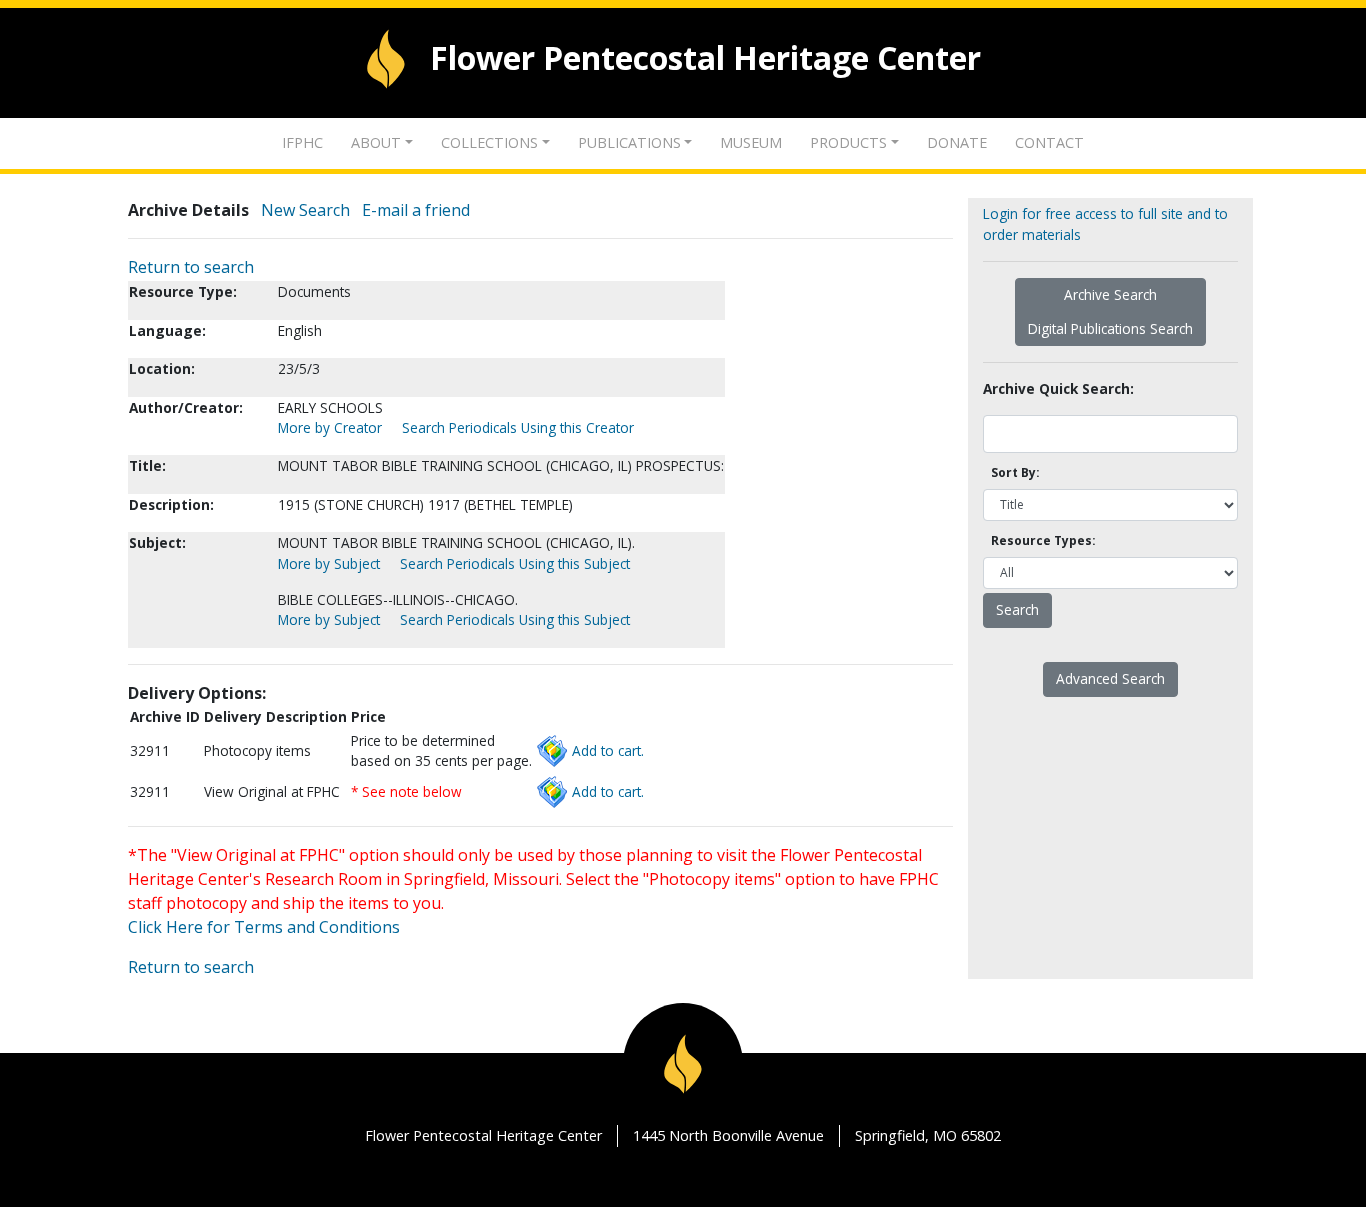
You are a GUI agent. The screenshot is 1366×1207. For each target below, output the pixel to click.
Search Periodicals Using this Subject (515, 563)
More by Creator (330, 427)
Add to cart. (608, 750)
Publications (629, 142)
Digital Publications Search (1110, 328)
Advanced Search (1110, 678)
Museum (751, 142)
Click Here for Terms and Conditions (264, 927)
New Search (305, 210)
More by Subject (329, 563)
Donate (957, 142)
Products (848, 142)
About (376, 142)
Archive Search (1110, 294)
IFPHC (302, 142)
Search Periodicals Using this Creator (518, 427)
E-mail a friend (416, 210)
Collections (489, 142)
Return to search (191, 267)
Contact (1049, 142)
